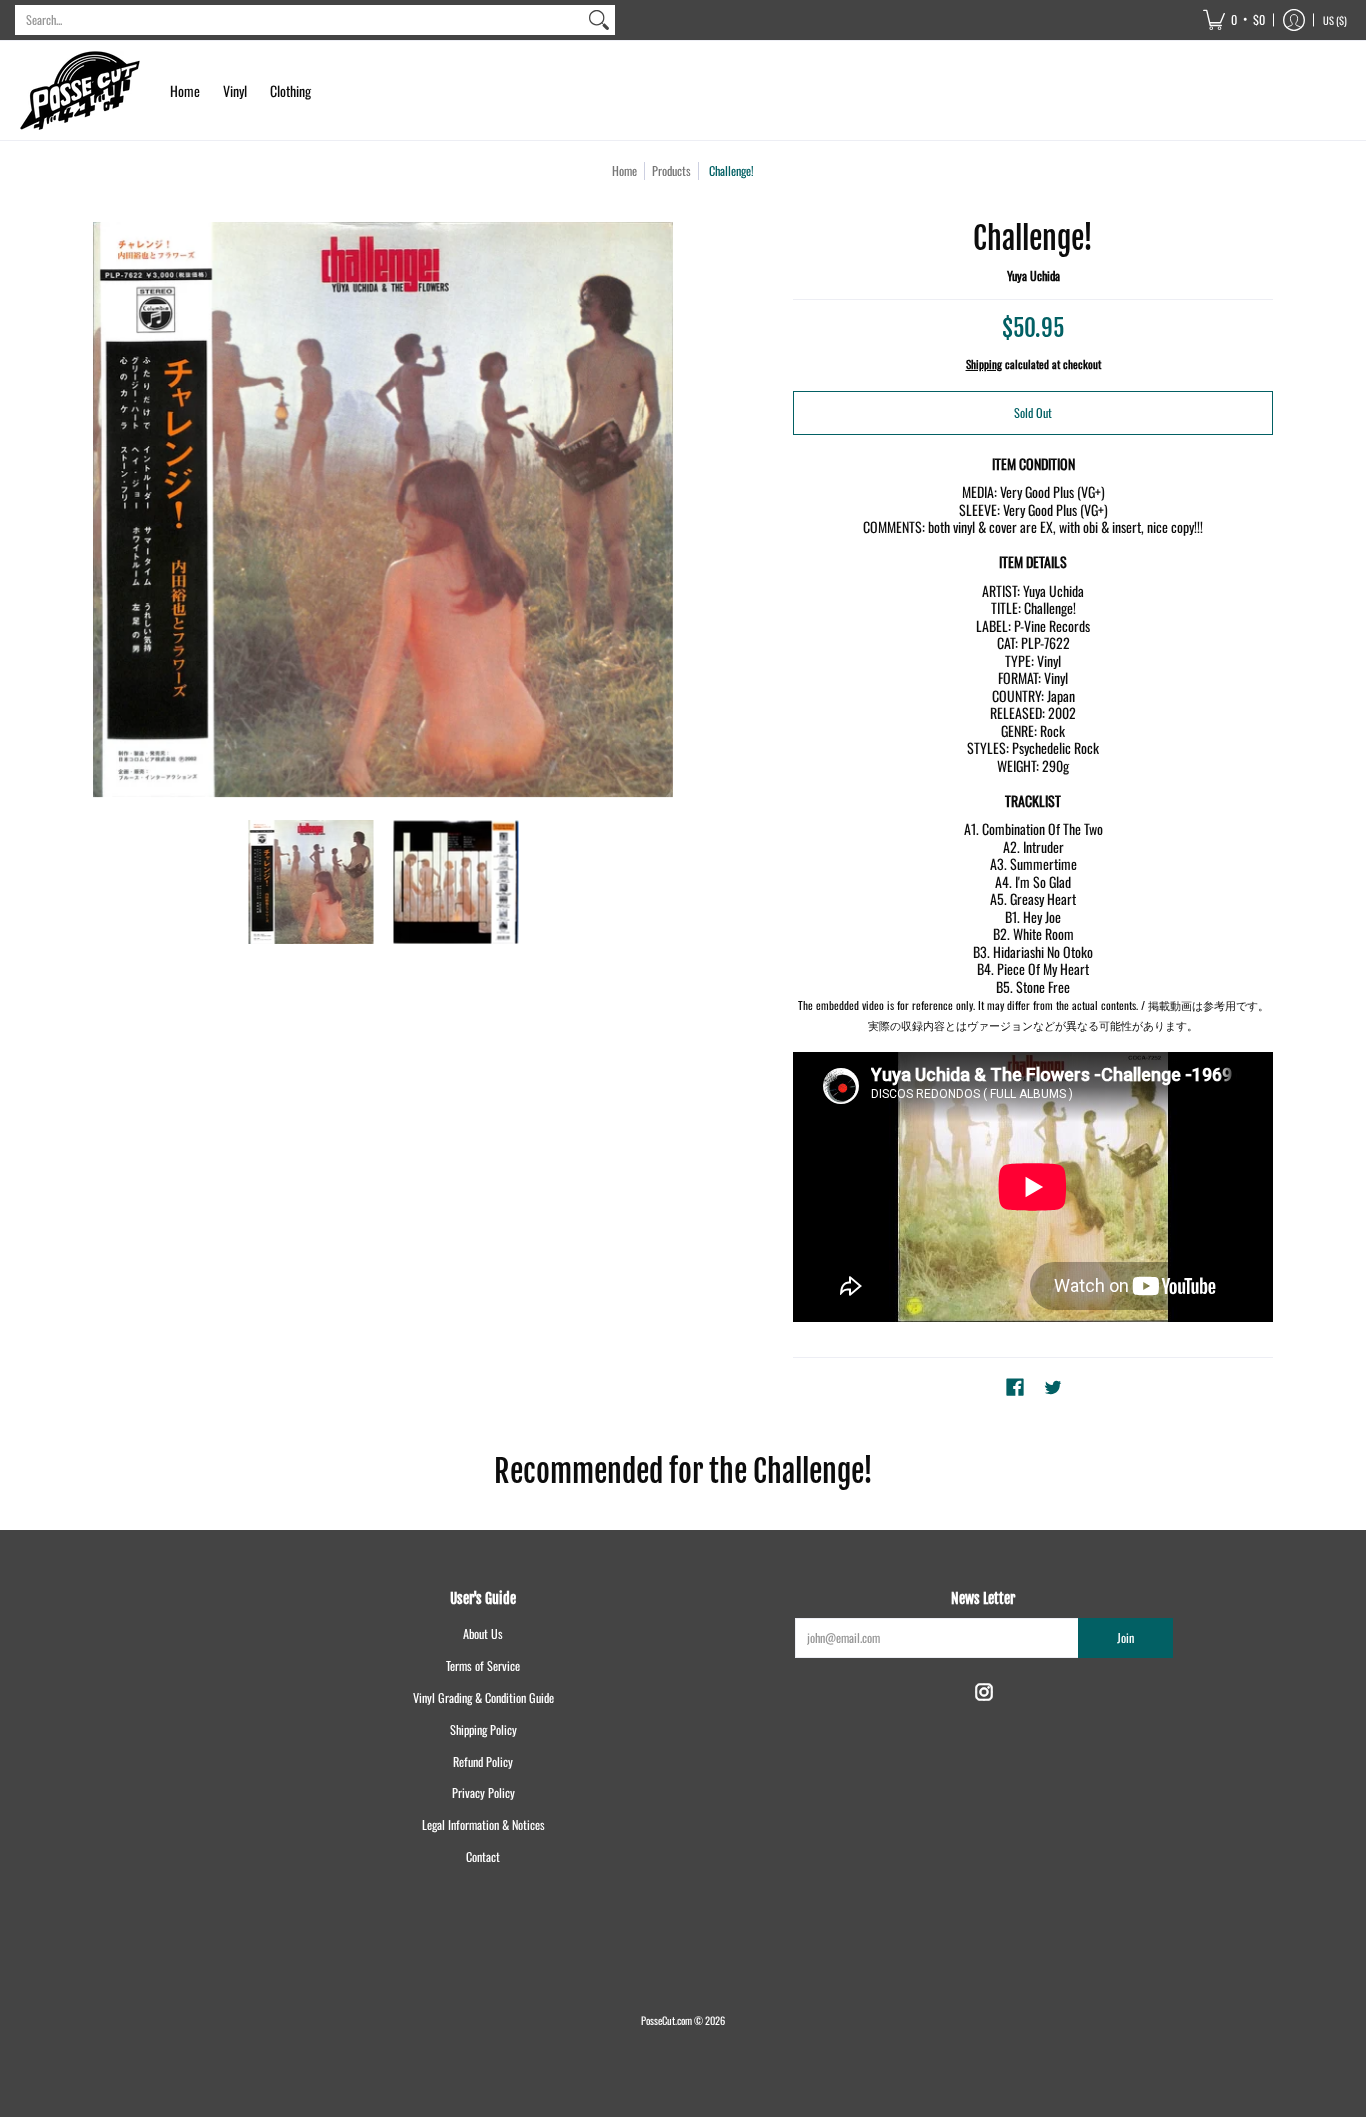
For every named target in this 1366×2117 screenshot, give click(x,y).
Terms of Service (483, 1665)
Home (624, 170)
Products (671, 170)
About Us (483, 1633)
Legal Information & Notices (483, 1824)
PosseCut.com (666, 2020)
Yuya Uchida (1033, 275)
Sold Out (1033, 412)
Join (1125, 1637)
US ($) (1335, 20)
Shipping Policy (483, 1729)
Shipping (984, 364)
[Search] (599, 20)
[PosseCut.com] (80, 90)
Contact (483, 1856)
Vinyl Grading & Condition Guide (483, 1697)
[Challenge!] (310, 882)
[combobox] (299, 20)
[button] (1234, 20)
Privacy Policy (483, 1792)
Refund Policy (483, 1761)
